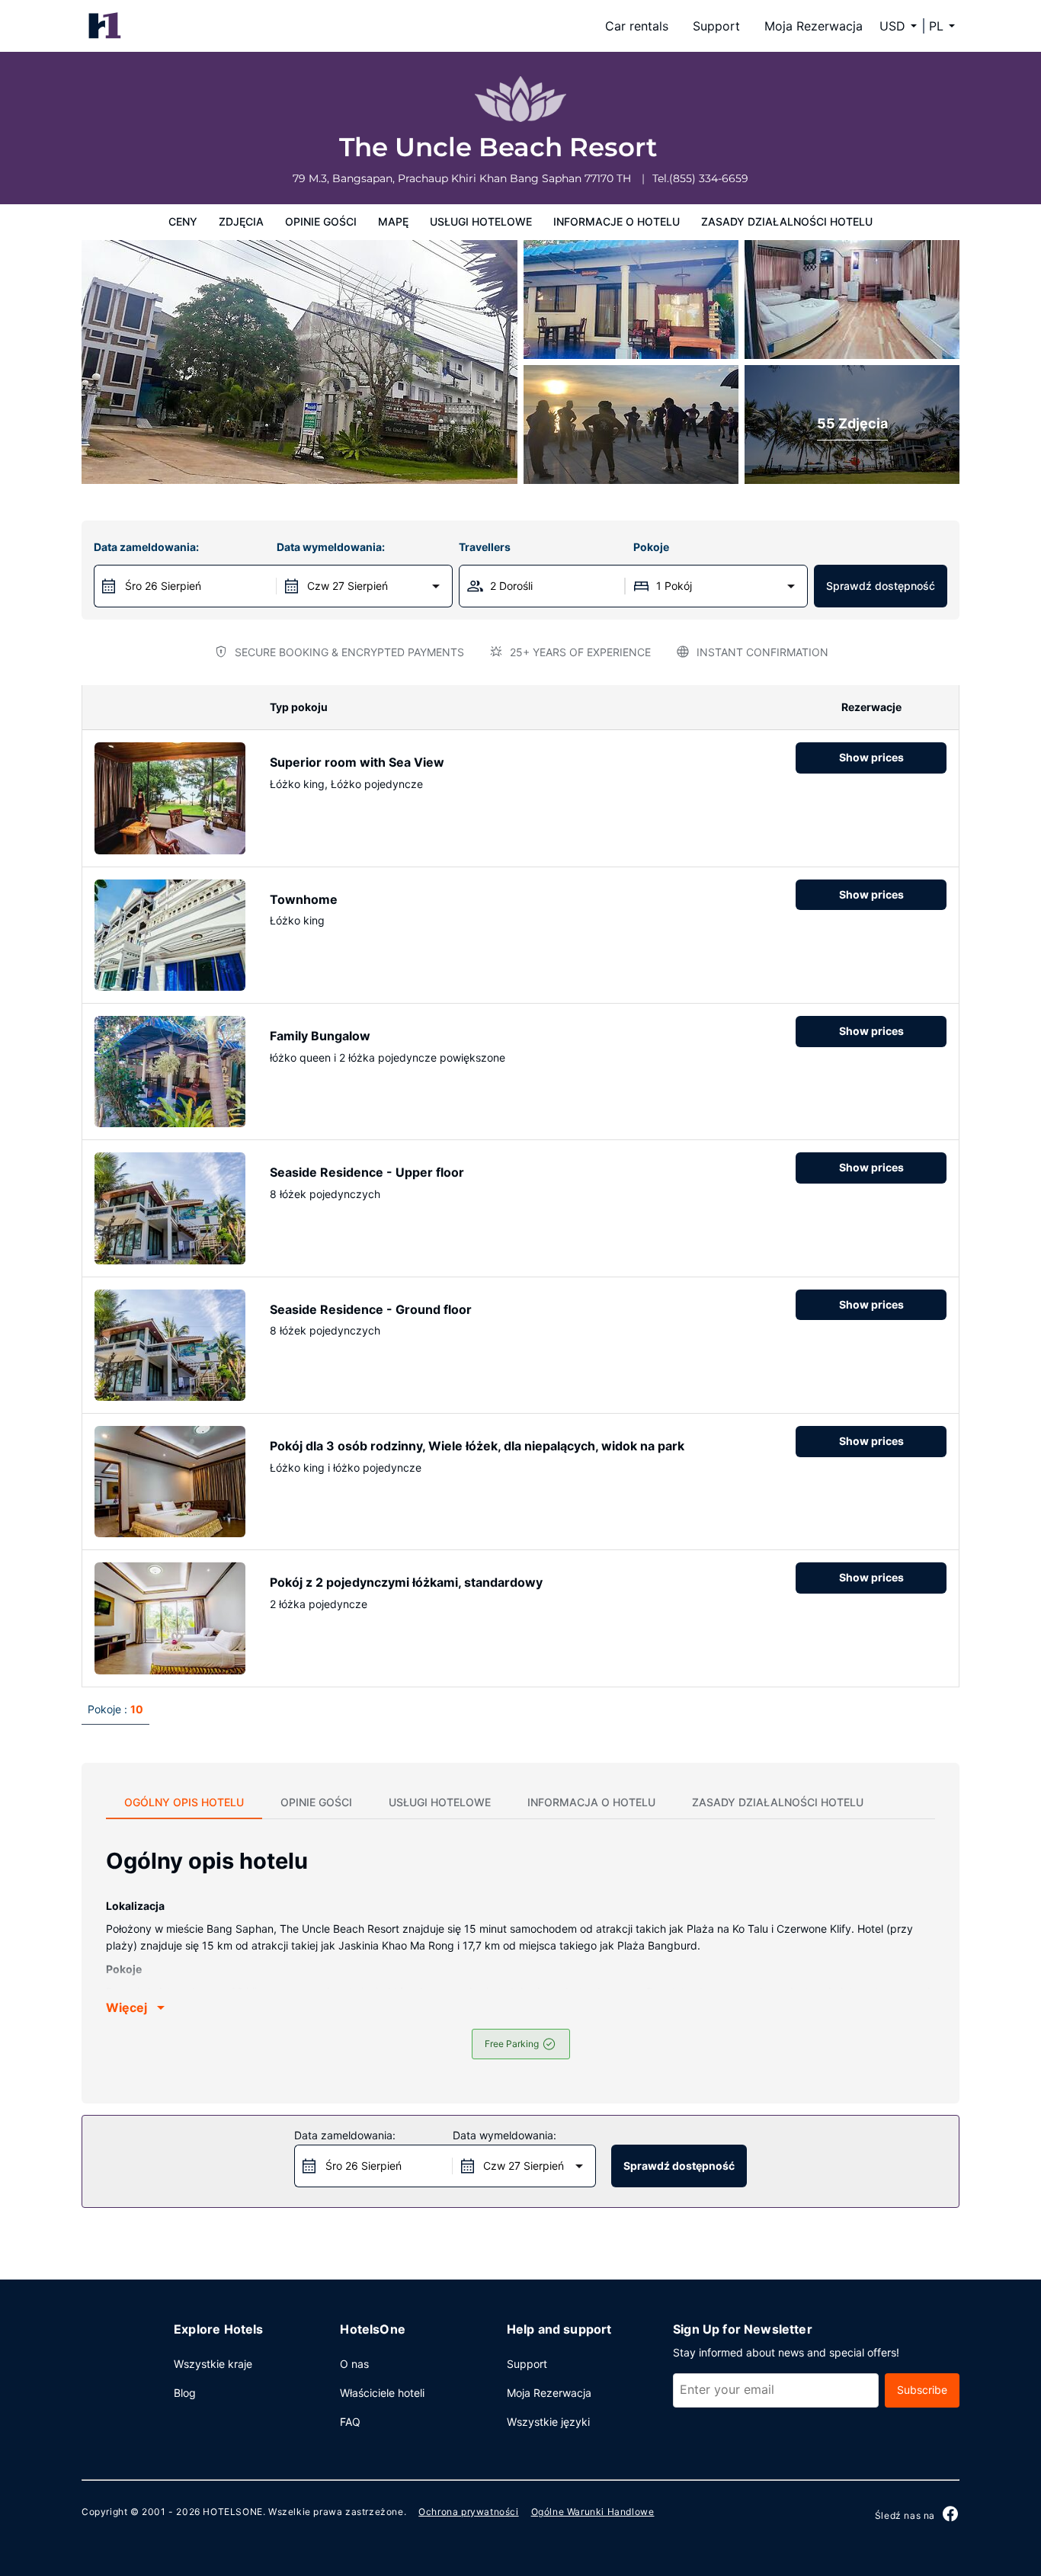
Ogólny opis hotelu (184, 1802)
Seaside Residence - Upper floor (367, 1172)
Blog (185, 2393)
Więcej (127, 2007)
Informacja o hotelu (591, 1802)
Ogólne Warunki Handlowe (593, 2512)
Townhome (304, 899)
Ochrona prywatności (468, 2512)
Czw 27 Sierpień (348, 586)
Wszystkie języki (548, 2422)
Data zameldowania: (146, 547)
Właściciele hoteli (382, 2393)
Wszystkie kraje (213, 2364)
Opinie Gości (321, 221)
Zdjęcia (241, 221)
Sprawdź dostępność (881, 586)
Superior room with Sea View (357, 762)
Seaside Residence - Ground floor (371, 1309)
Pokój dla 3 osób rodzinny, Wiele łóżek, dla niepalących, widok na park (477, 1446)
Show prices (871, 757)
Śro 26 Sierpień (163, 586)
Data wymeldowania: (331, 547)
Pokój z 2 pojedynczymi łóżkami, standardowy (406, 1582)
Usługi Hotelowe (481, 221)
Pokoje (651, 547)
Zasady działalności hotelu (787, 221)
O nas (354, 2364)
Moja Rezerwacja (814, 26)
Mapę (393, 221)
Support (716, 26)
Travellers (485, 547)
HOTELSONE (232, 2512)
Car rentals (637, 26)
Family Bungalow (320, 1036)
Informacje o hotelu (617, 221)
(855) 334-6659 (709, 178)
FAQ (350, 2422)
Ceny (183, 221)
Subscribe (922, 2390)
